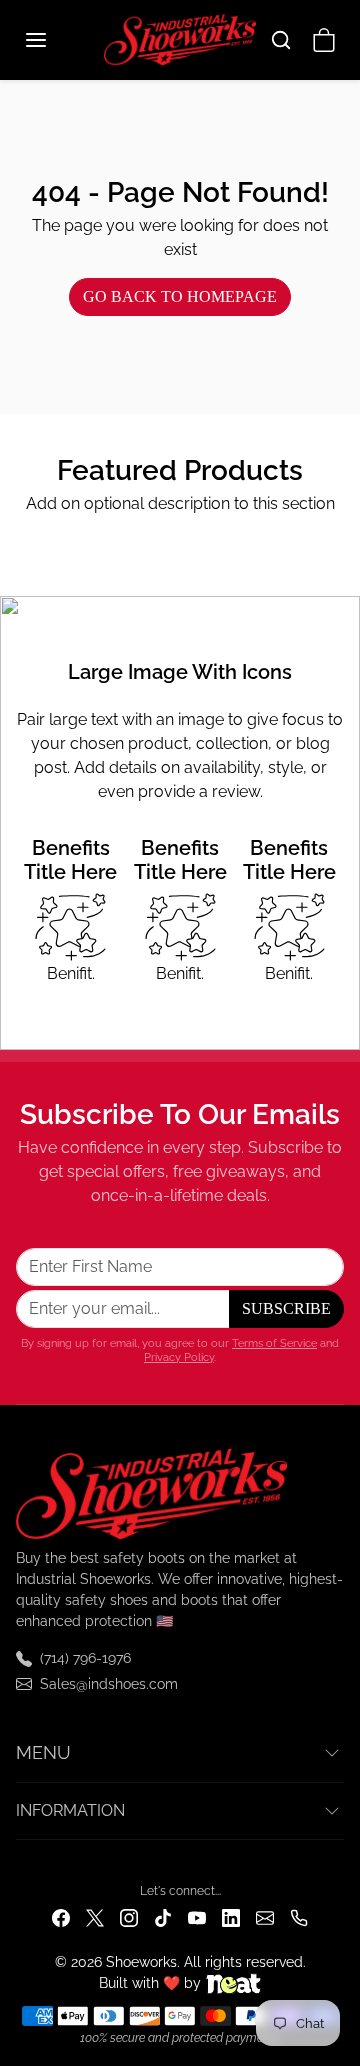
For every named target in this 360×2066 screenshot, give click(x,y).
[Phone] (299, 1917)
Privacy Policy (179, 1357)
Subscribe (286, 1308)
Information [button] (70, 1810)
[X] (95, 1917)
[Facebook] (61, 1917)
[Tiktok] (163, 1917)
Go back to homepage (180, 296)
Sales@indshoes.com (109, 1684)
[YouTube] (197, 1917)
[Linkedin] (231, 1917)
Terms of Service (274, 1343)
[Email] (265, 1917)
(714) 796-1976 (85, 1658)
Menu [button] (43, 1752)
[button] (56, 40)
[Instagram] (129, 1917)
